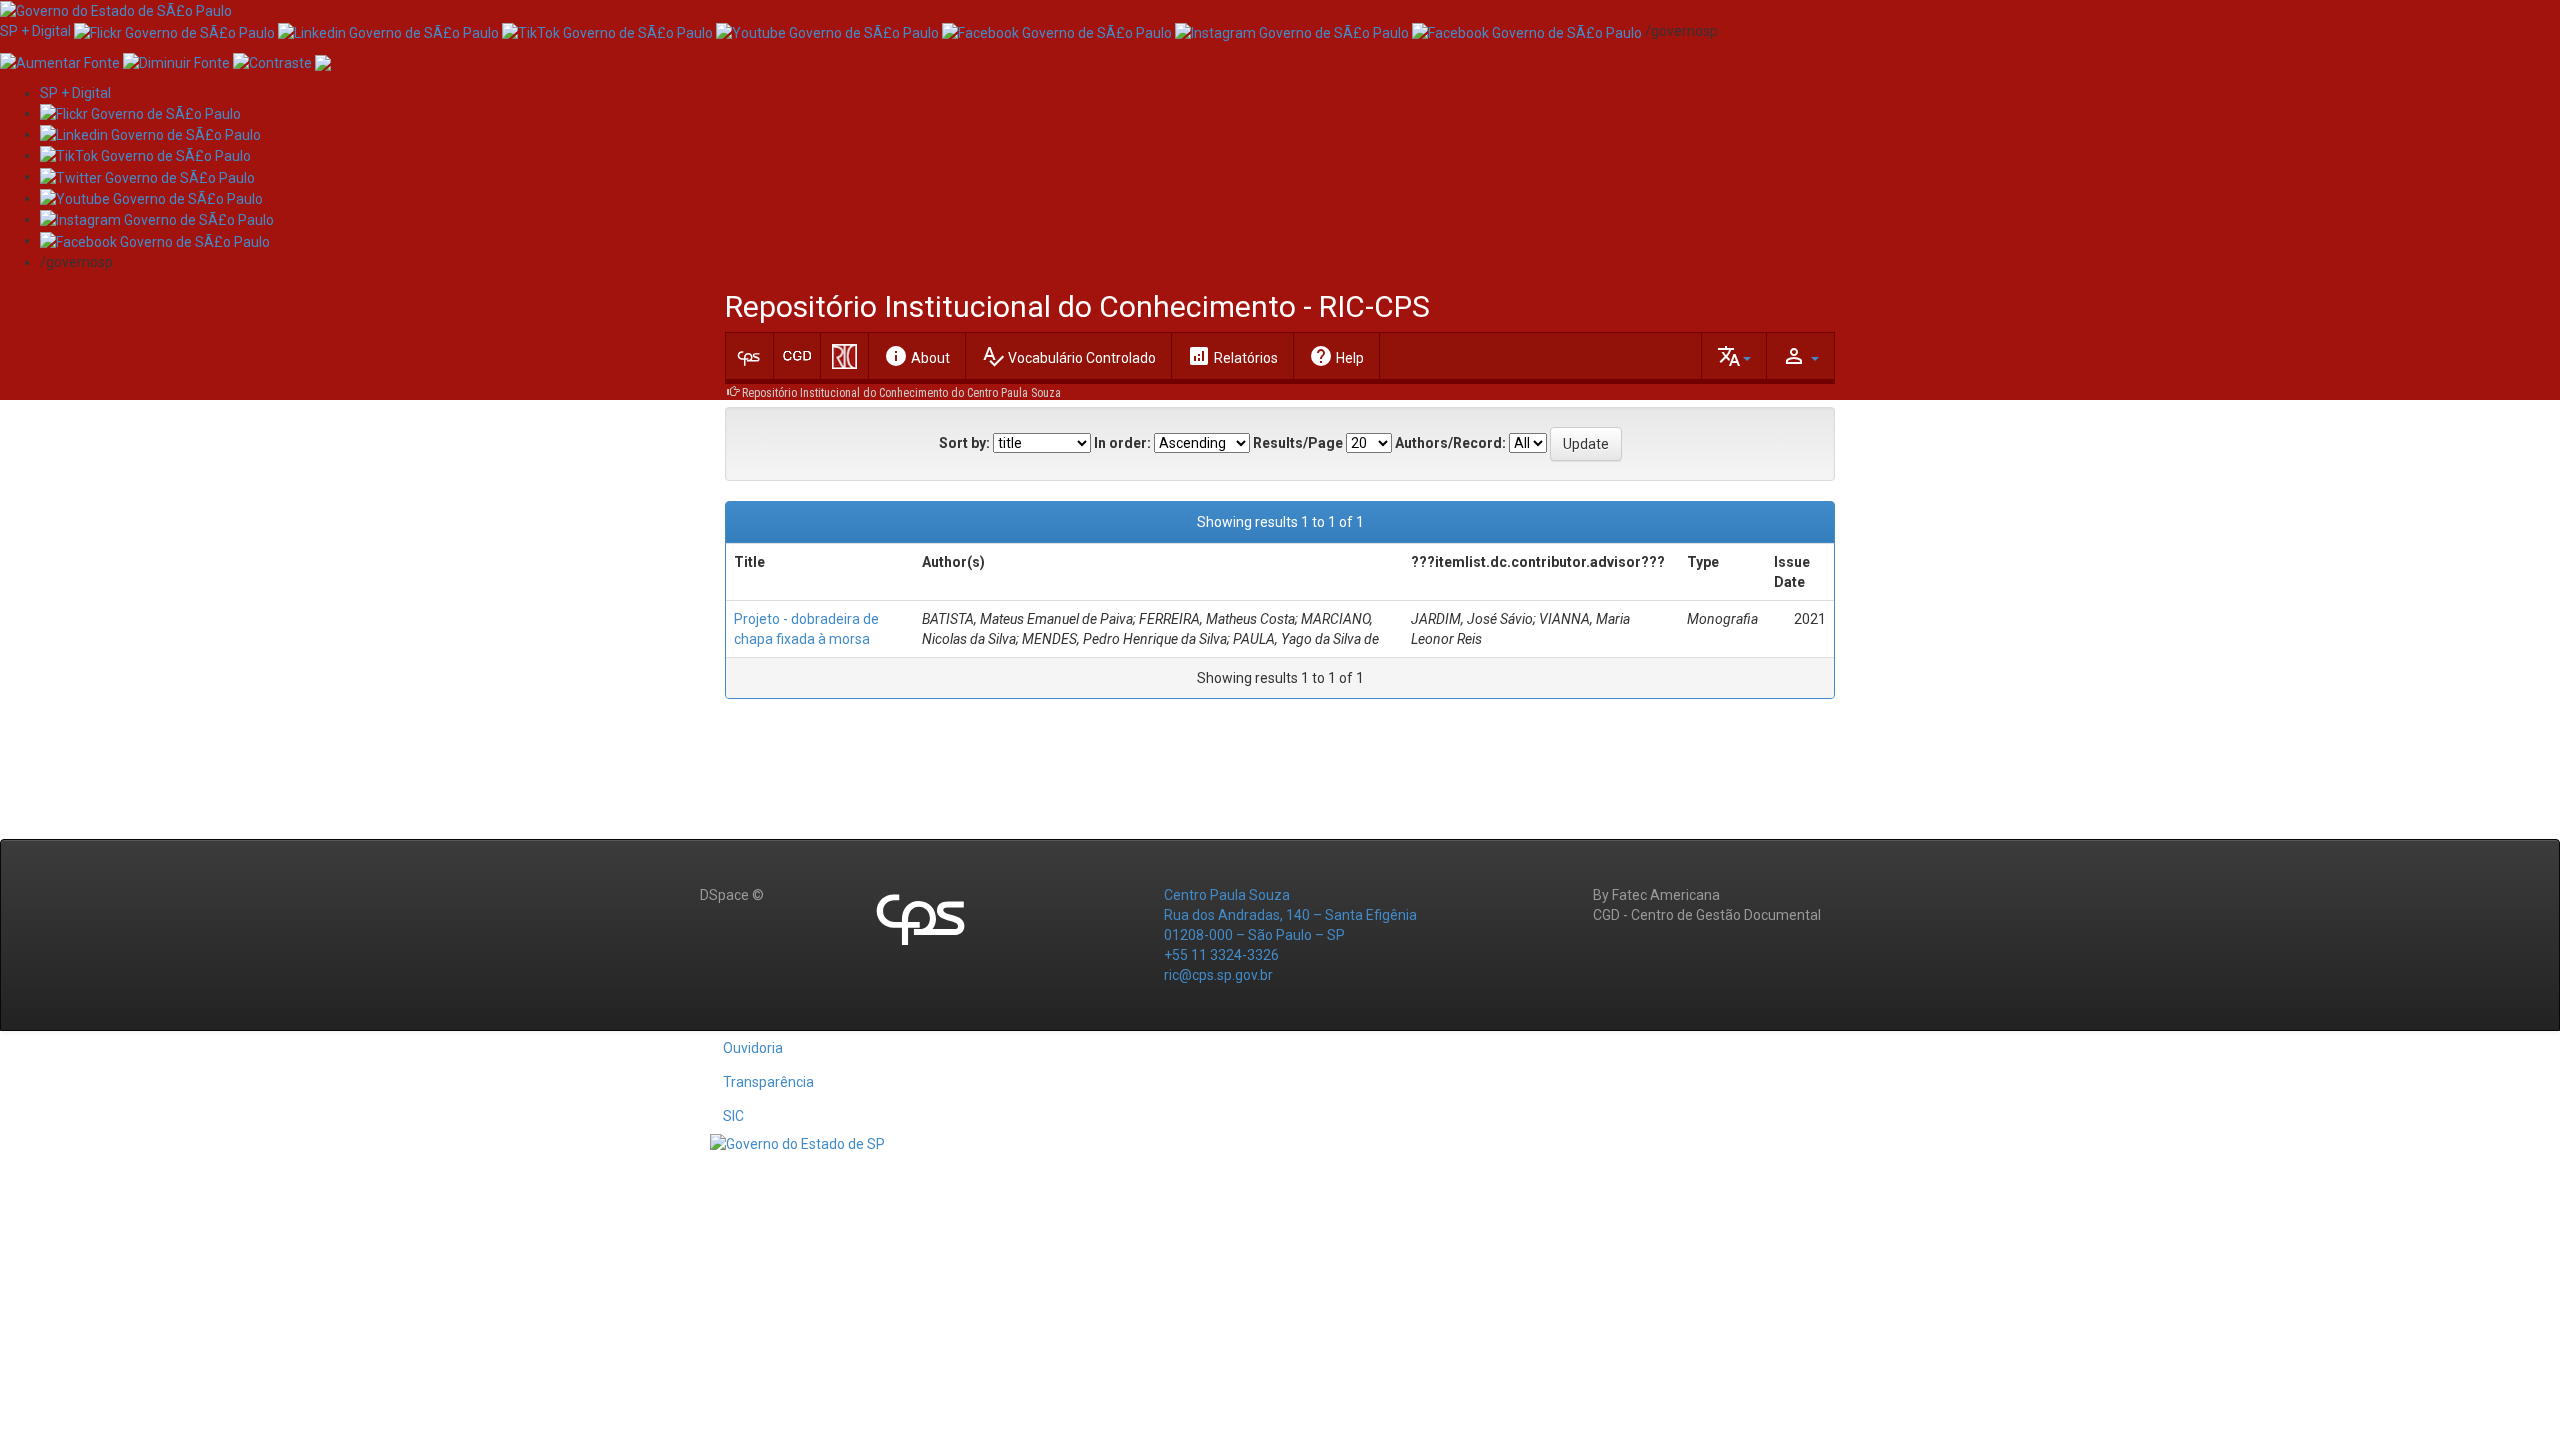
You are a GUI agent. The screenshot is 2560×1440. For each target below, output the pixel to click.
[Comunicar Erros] (323, 61)
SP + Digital (35, 31)
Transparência (768, 1082)
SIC (733, 1116)
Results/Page (1298, 443)
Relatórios (1232, 356)
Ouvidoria (753, 1048)
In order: (1122, 443)
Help (1336, 356)
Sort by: (964, 443)
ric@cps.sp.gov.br (1218, 975)
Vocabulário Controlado (1068, 356)
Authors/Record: (1450, 443)
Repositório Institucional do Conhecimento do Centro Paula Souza (901, 393)
